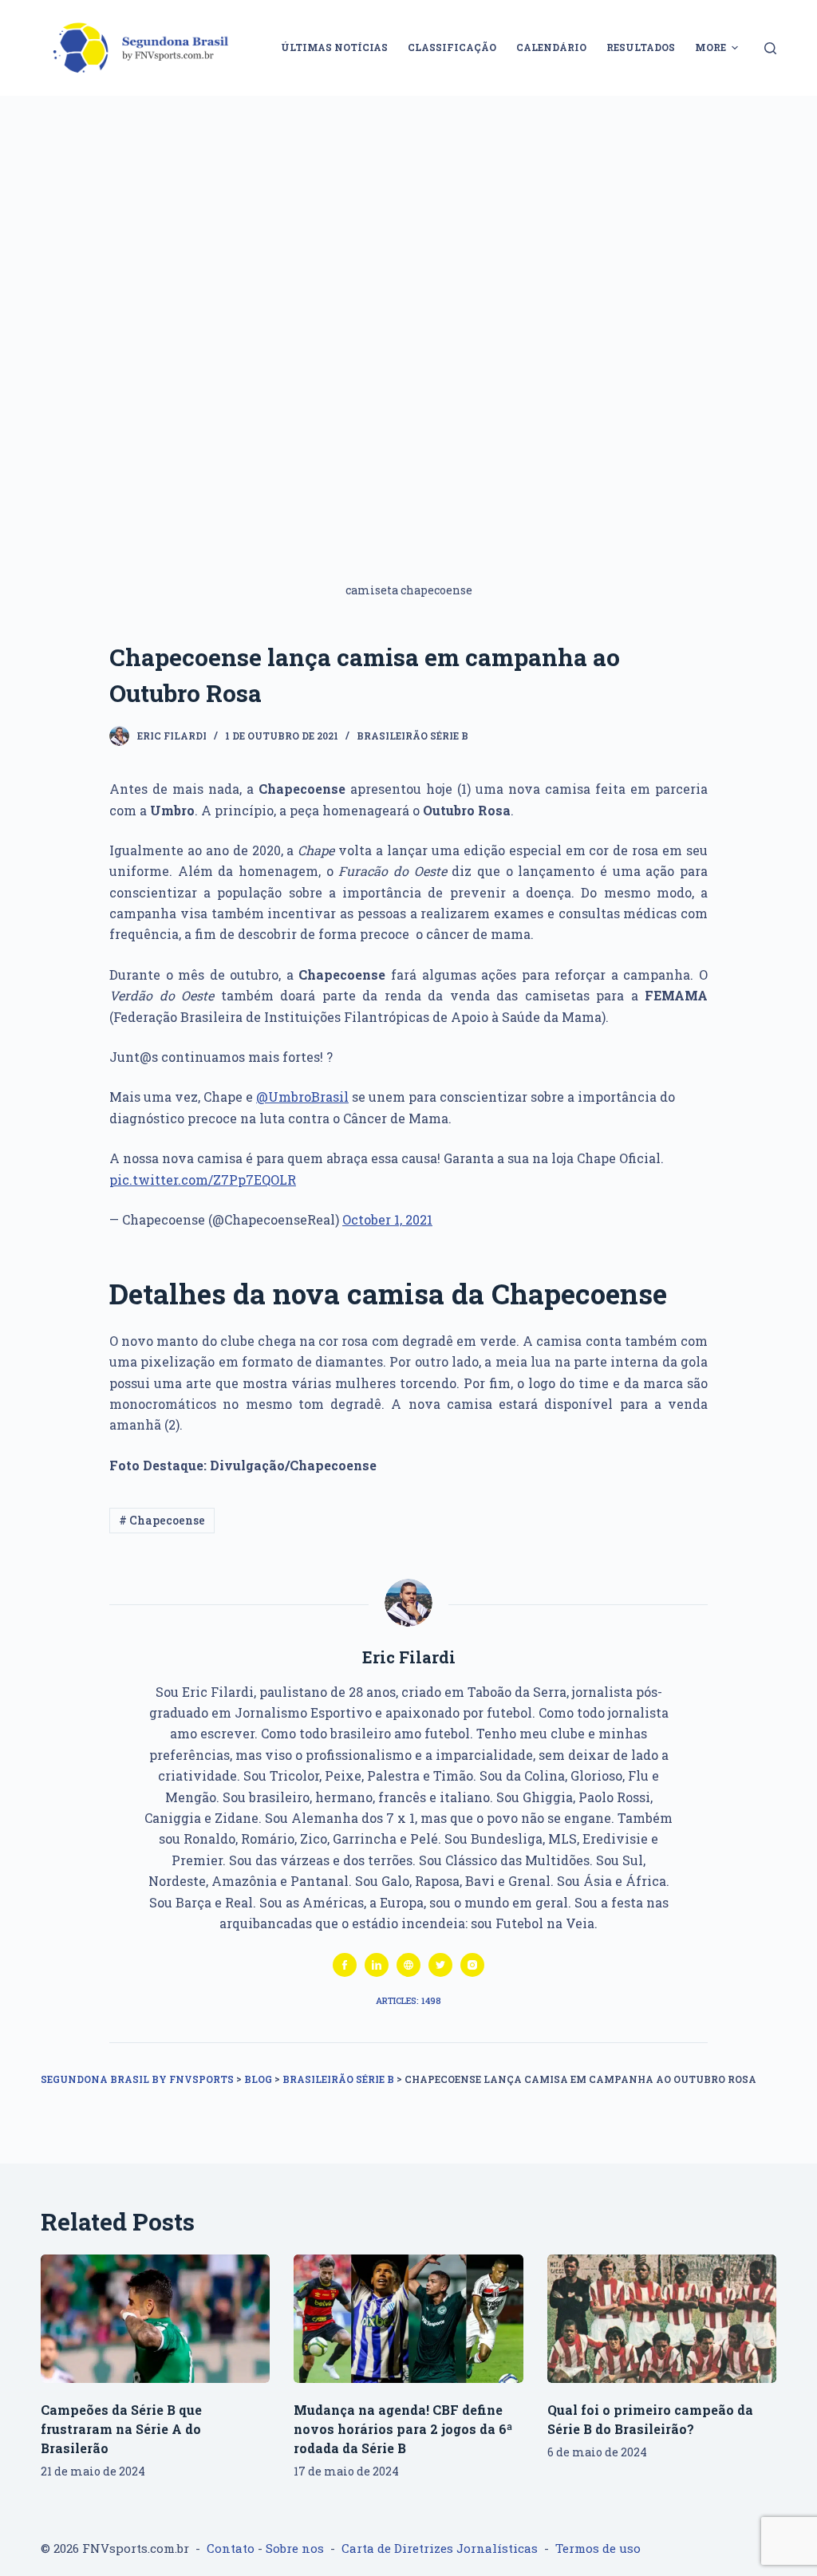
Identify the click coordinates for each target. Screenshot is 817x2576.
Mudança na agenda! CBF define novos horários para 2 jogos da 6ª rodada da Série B (403, 2429)
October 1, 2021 (387, 1219)
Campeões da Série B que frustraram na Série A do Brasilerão (121, 2429)
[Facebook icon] (345, 1965)
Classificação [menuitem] (452, 47)
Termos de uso (598, 2548)
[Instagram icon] (472, 1965)
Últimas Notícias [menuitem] (334, 47)
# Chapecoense (162, 1520)
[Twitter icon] (440, 1965)
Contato (231, 2548)
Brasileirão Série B (412, 736)
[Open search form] (770, 48)
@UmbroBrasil (302, 1097)
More (710, 47)
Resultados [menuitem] (641, 47)
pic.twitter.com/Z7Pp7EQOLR (203, 1180)
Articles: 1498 (408, 2000)
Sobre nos (295, 2548)
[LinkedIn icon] (377, 1965)
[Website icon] (408, 1965)
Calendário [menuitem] (551, 47)
